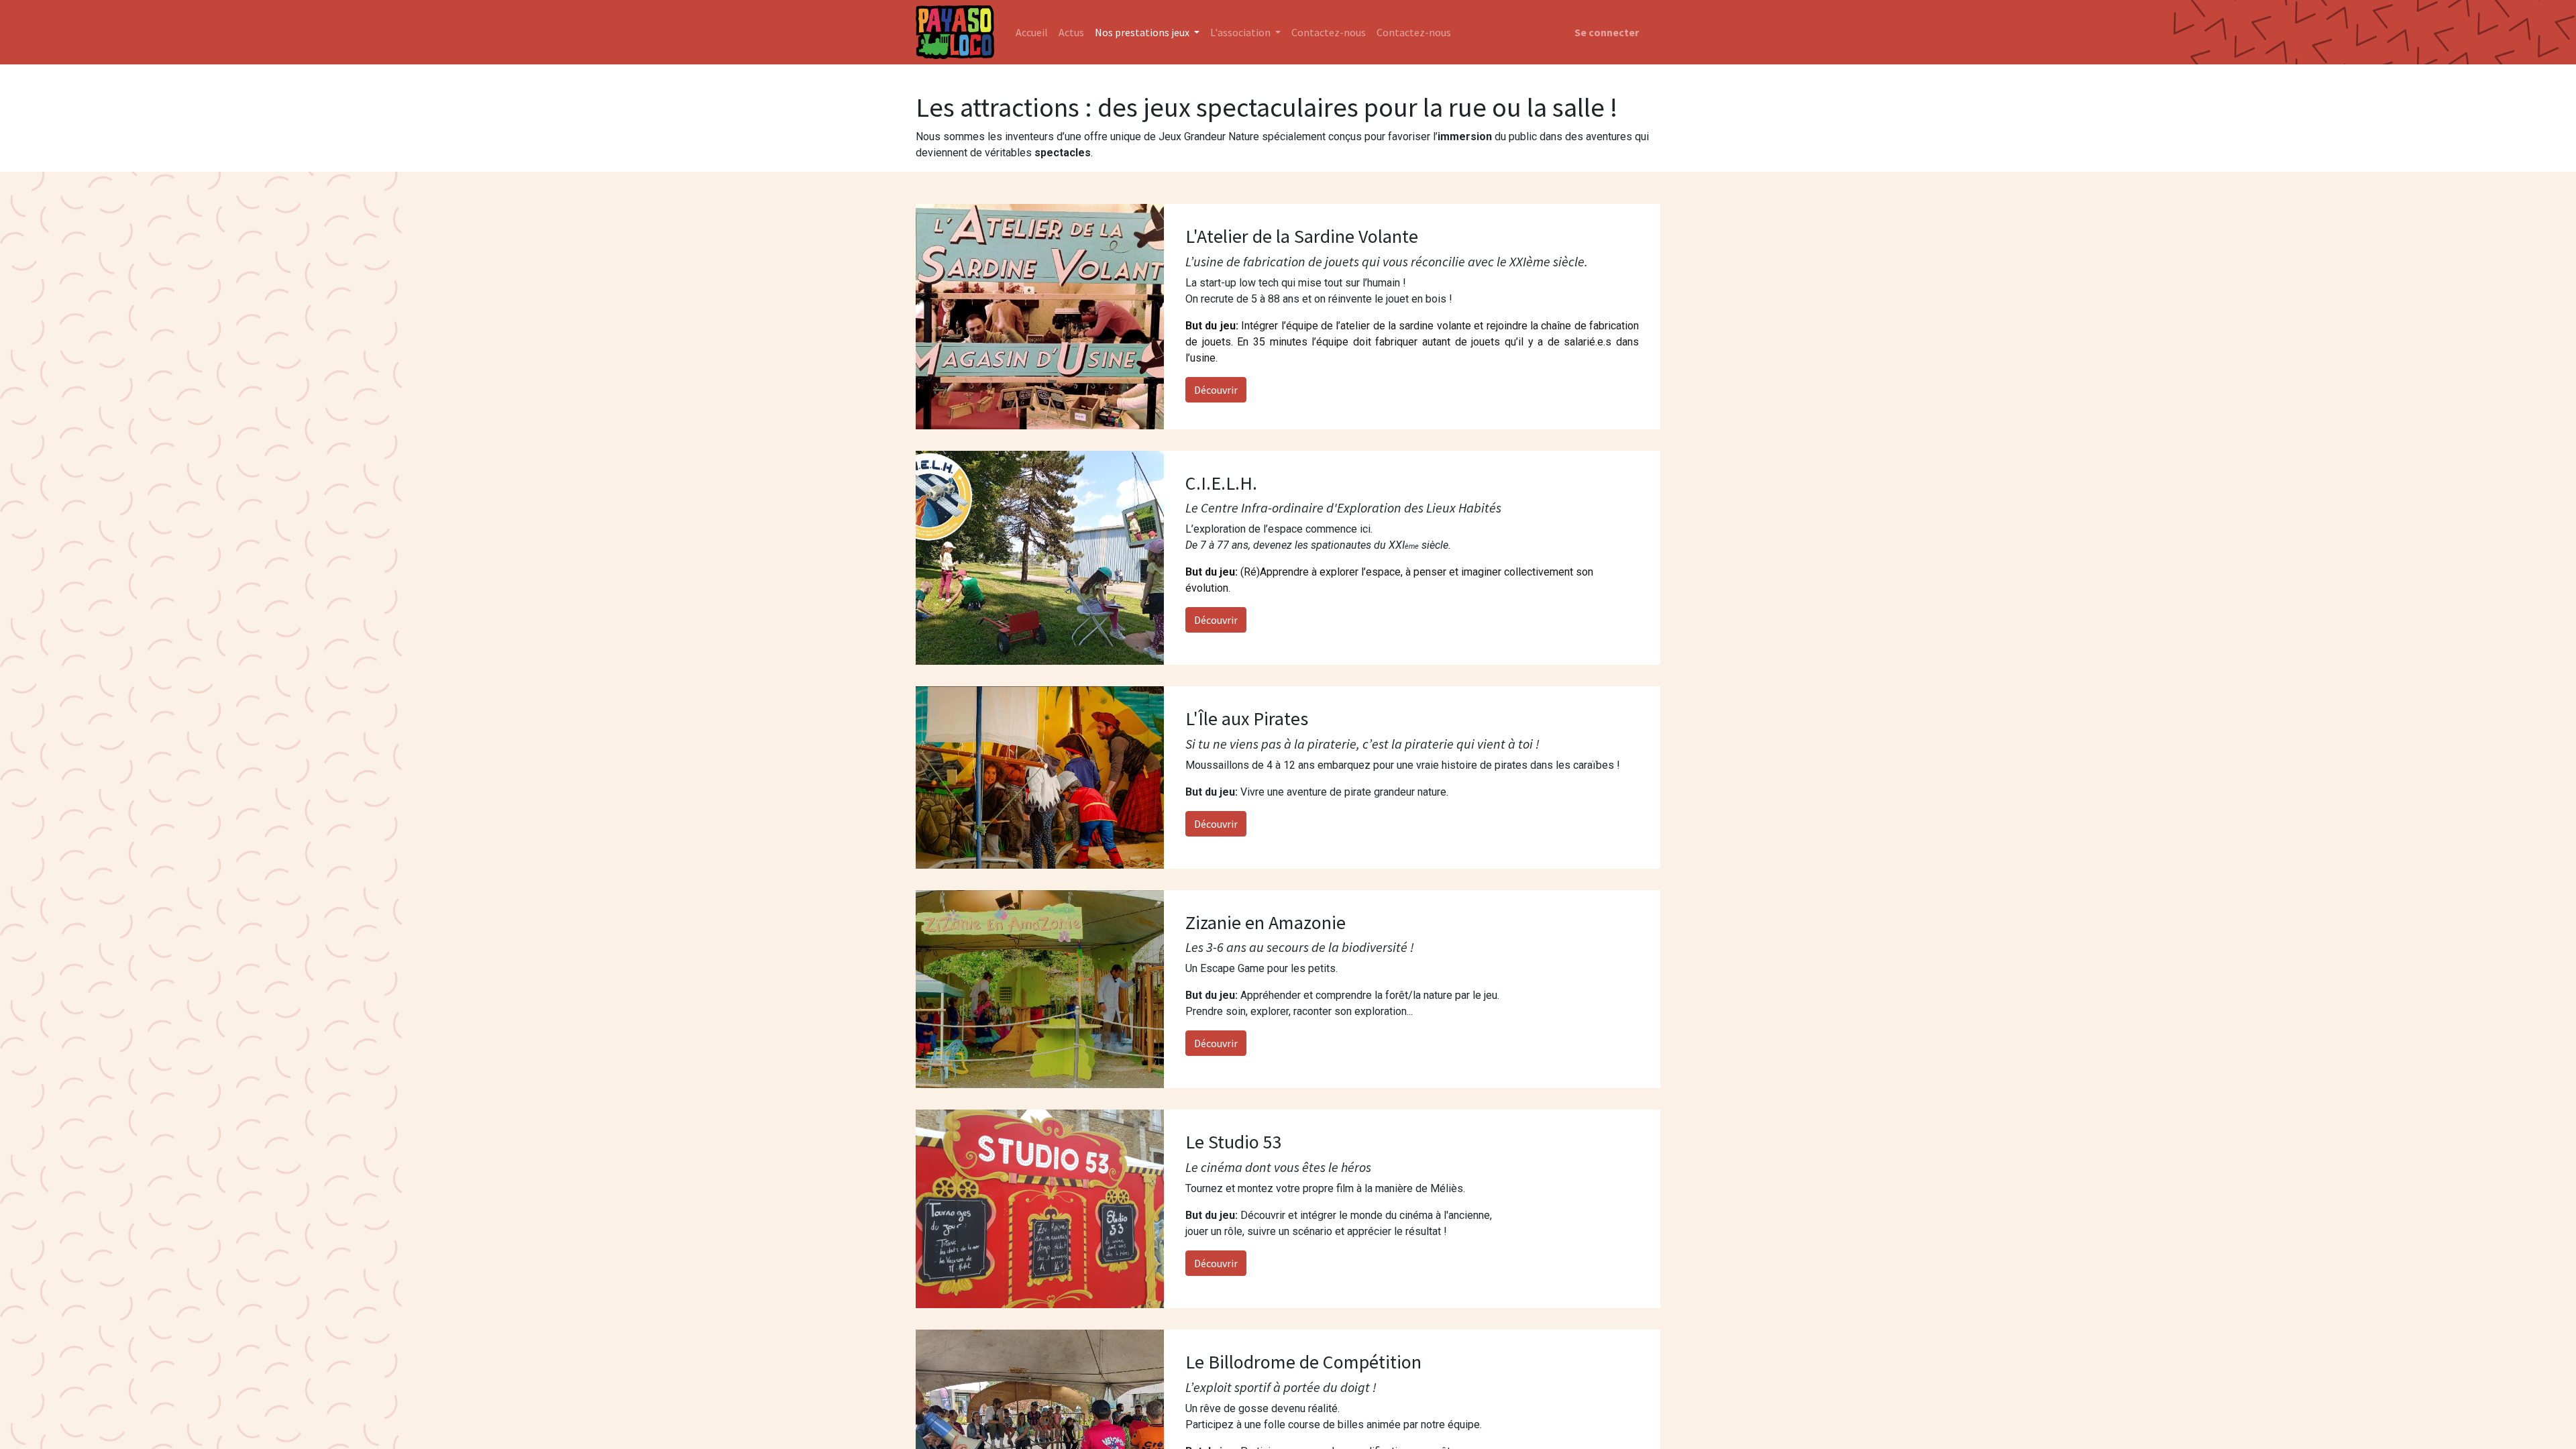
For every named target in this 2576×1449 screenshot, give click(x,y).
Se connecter (1607, 32)
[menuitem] (1032, 32)
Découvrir (1216, 390)
